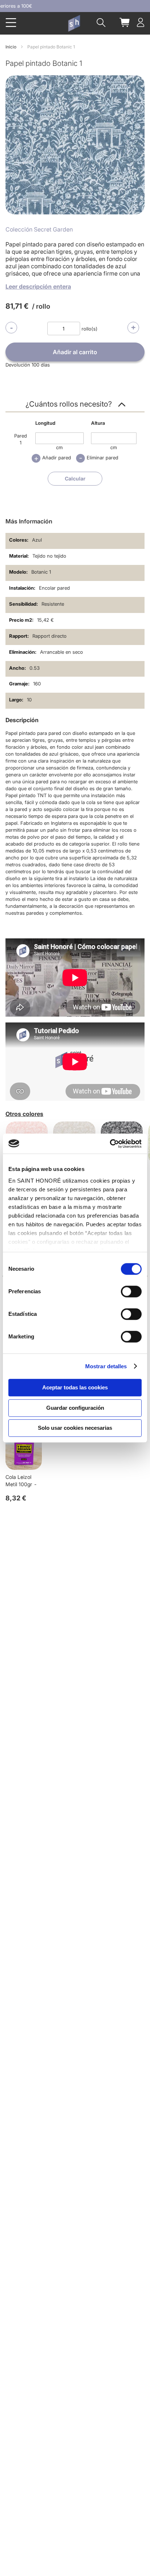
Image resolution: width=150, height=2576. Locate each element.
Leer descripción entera (38, 286)
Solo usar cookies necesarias (75, 1428)
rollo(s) (90, 329)
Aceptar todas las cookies (75, 1387)
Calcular (75, 478)
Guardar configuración (75, 1408)
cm (59, 447)
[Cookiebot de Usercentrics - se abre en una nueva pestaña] (110, 1144)
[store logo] (74, 23)
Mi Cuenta (141, 22)
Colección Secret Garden (39, 229)
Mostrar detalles (106, 1366)
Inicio (11, 47)
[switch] (131, 1292)
